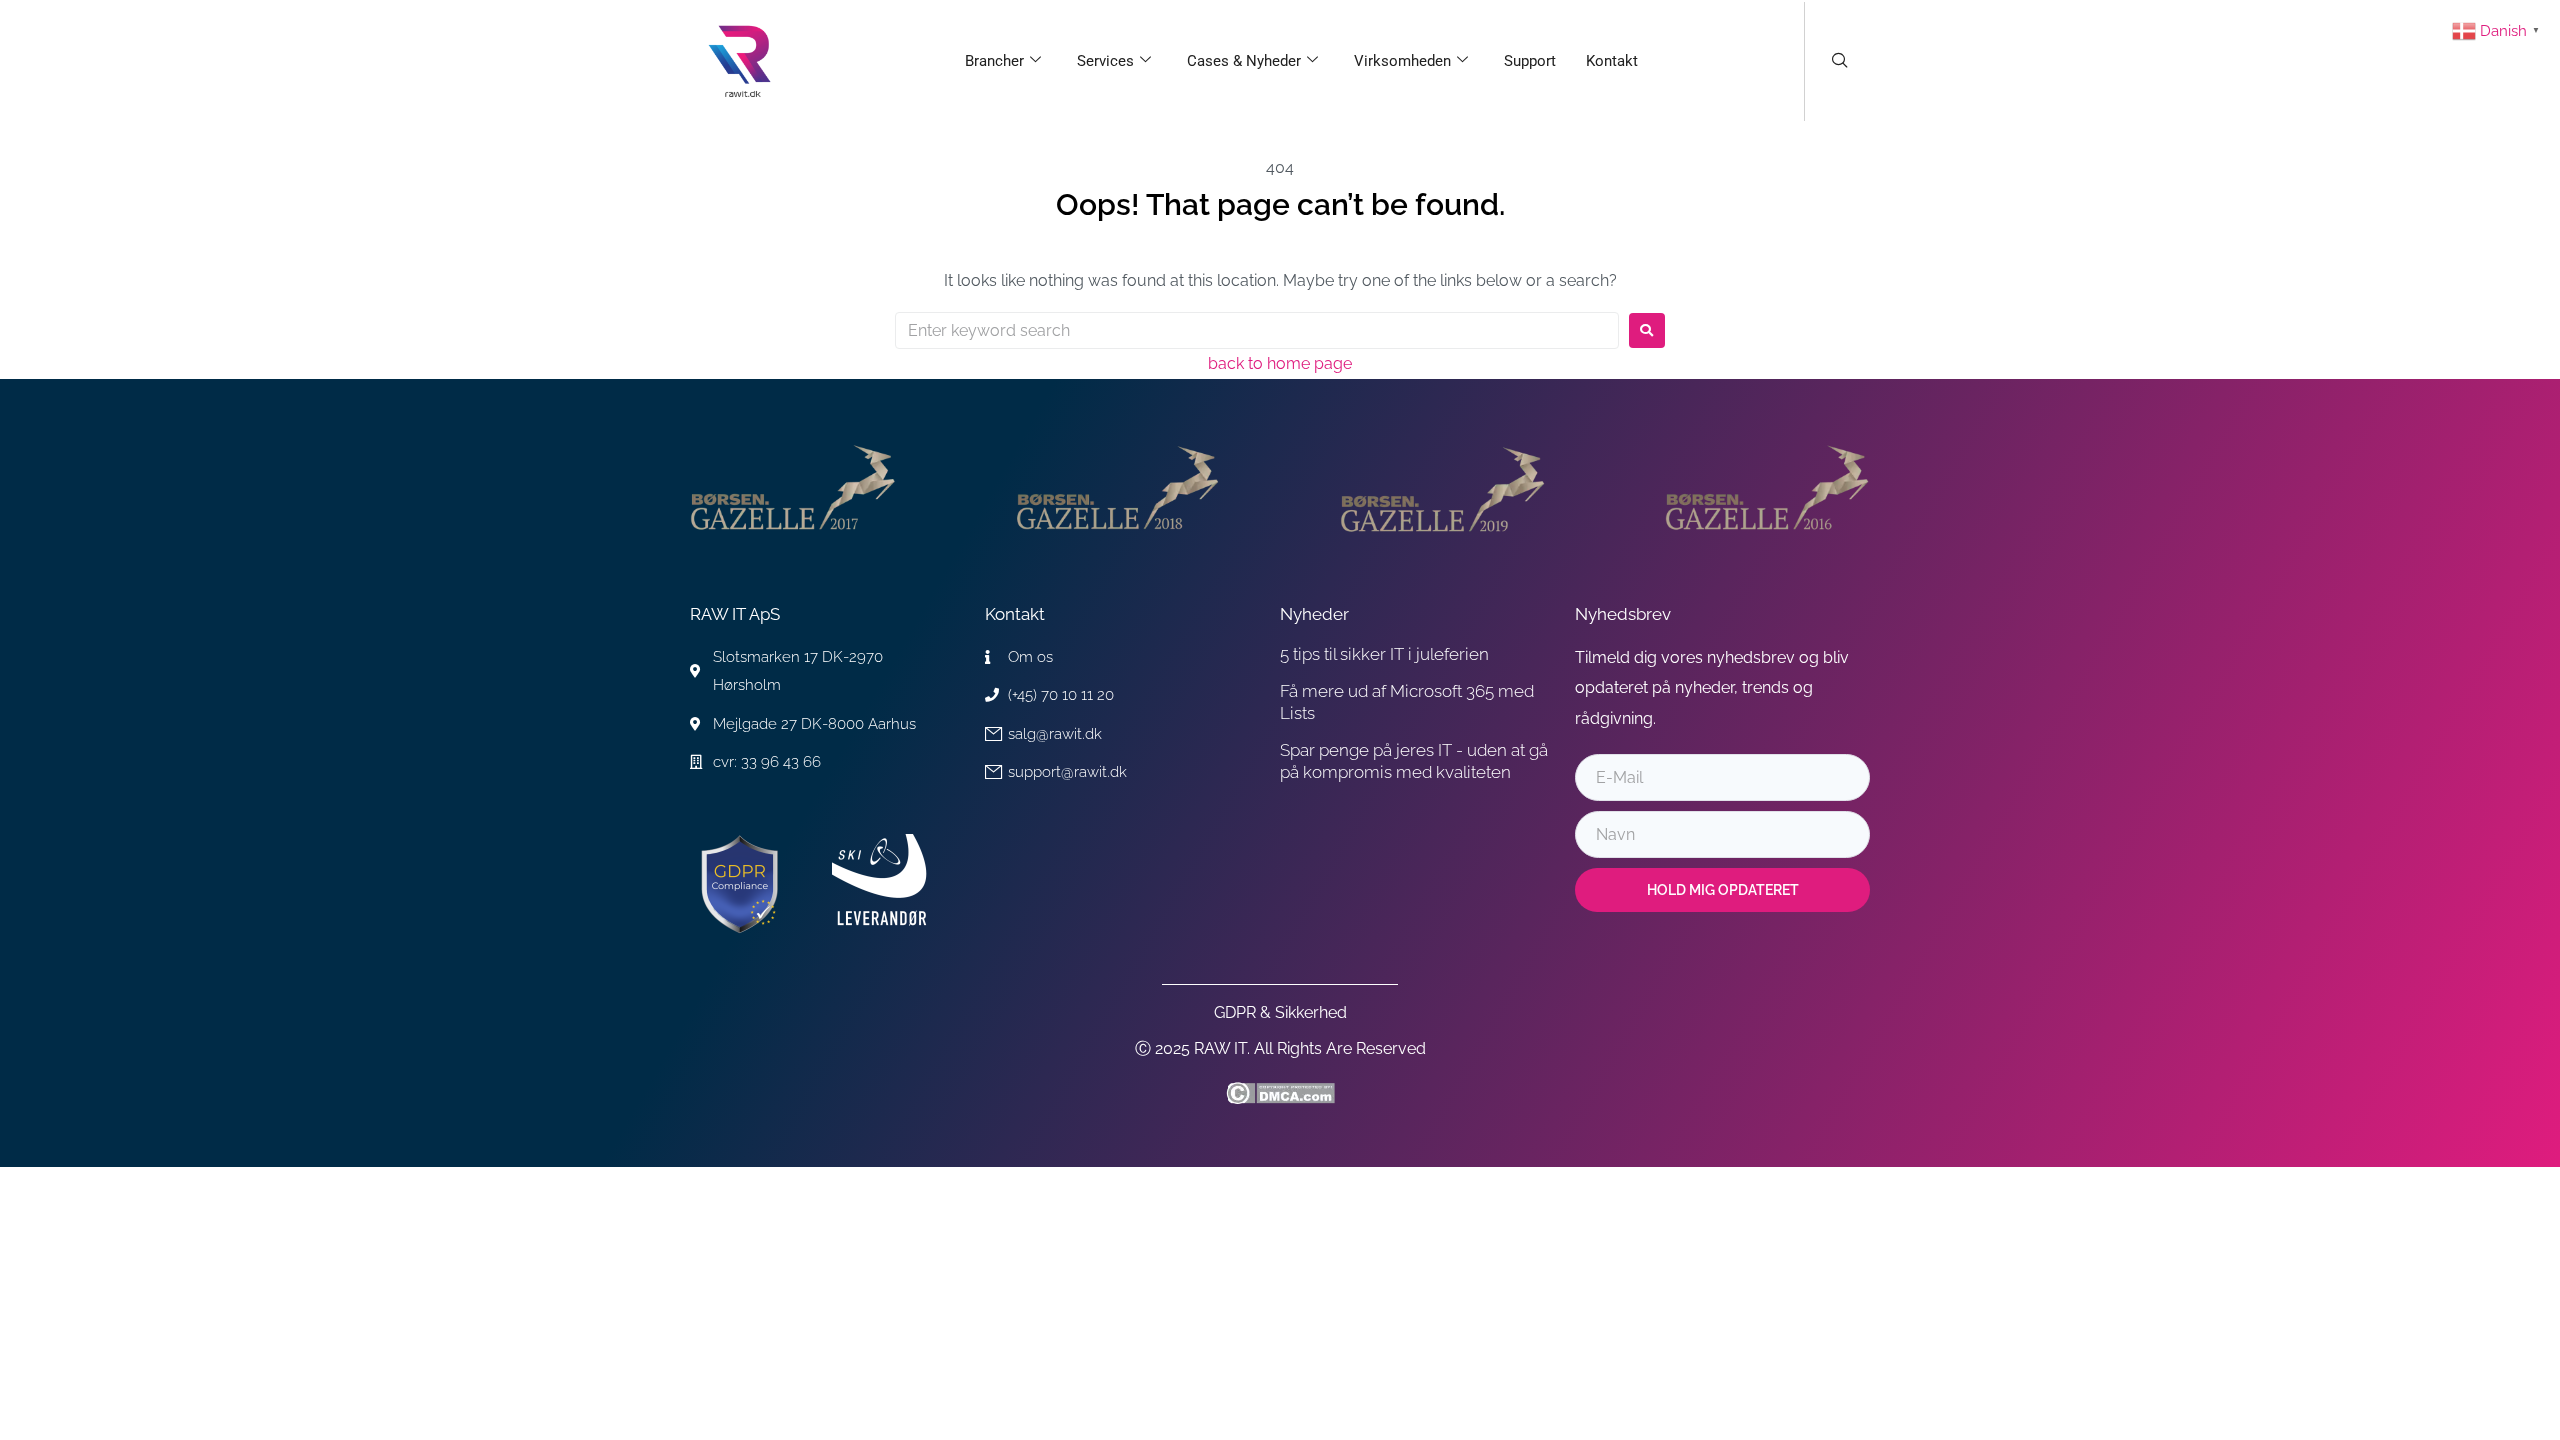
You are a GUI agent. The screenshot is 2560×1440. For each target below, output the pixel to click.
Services (1105, 61)
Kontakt (1612, 61)
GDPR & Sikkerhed (1280, 1012)
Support (1530, 61)
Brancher (994, 61)
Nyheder (1314, 614)
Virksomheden (1402, 61)
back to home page (1280, 363)
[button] (1840, 62)
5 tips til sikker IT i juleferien (1384, 654)
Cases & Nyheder (1244, 61)
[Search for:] (1257, 330)
